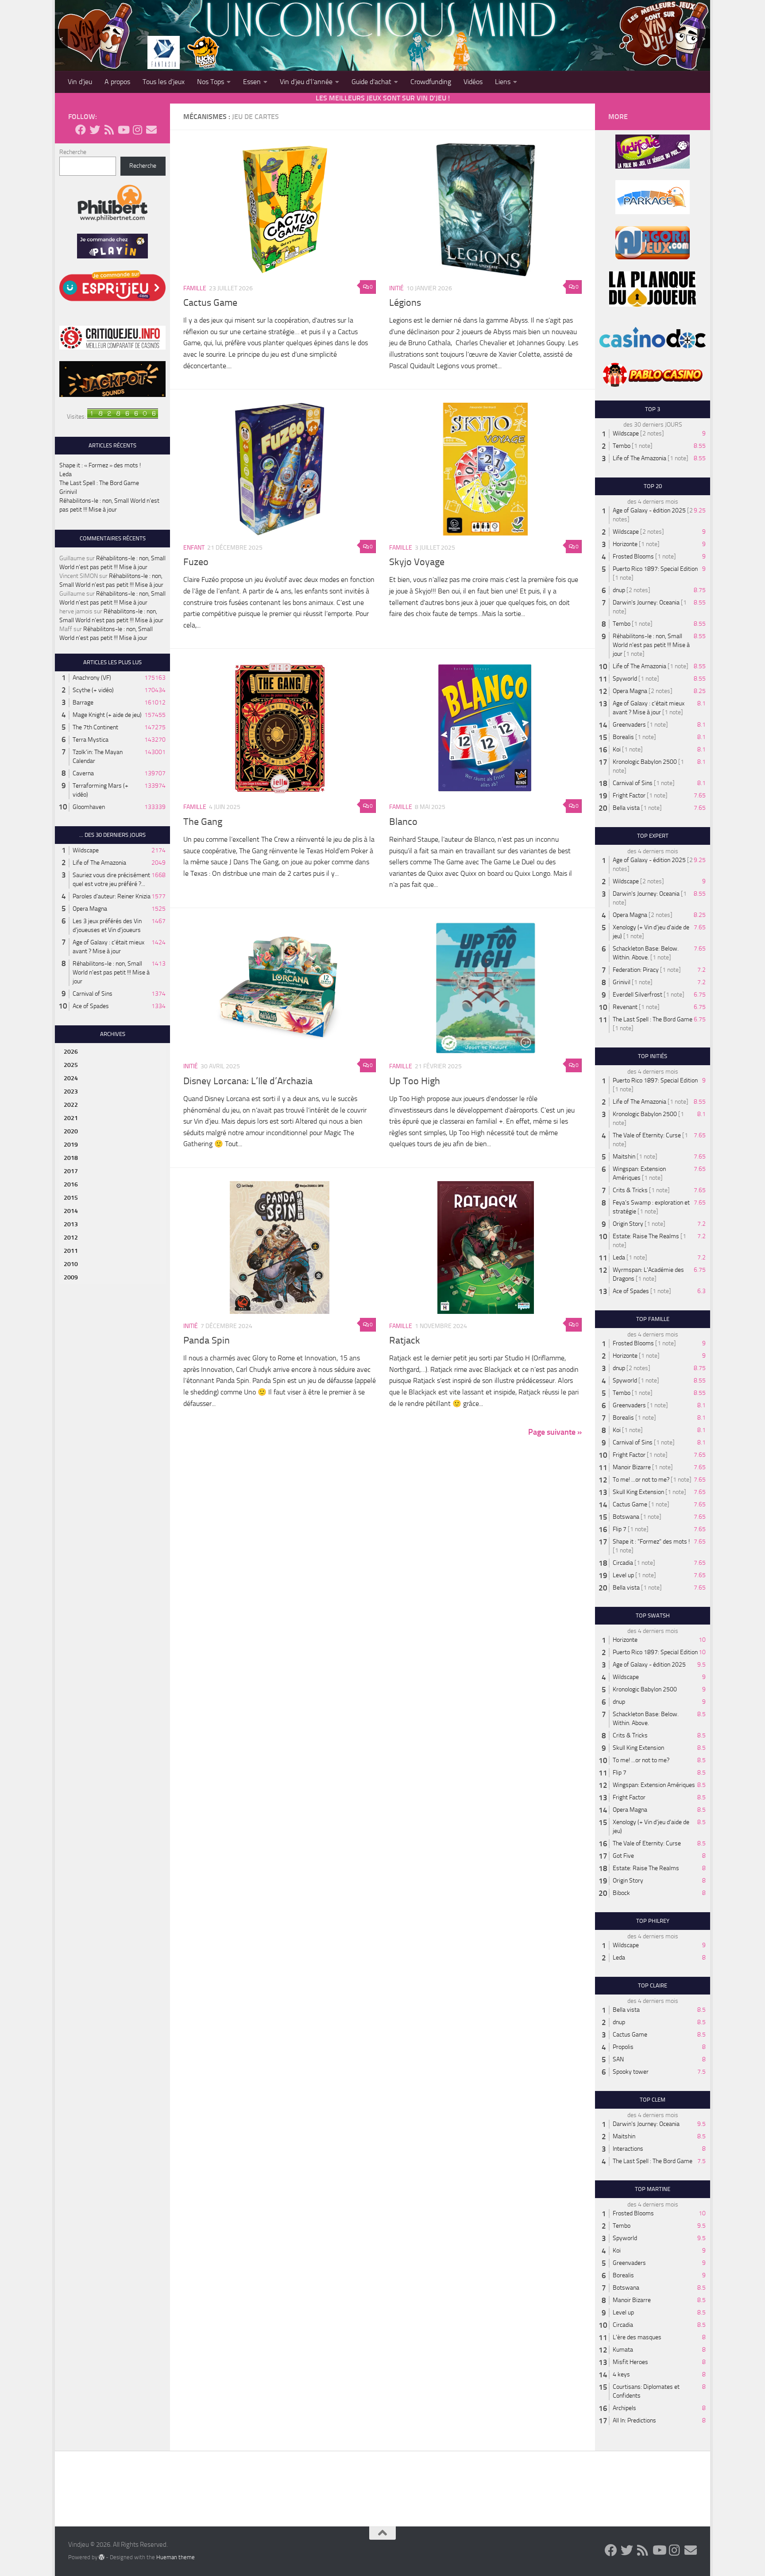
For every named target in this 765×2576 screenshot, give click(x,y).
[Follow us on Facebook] (81, 130)
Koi (617, 749)
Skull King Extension (638, 1492)
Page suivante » (555, 1432)
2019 (71, 1145)
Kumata (623, 2350)
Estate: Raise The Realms (646, 1236)
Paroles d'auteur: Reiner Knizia (112, 896)
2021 (71, 1118)
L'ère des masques (637, 2337)
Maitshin (624, 1157)
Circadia (623, 1563)
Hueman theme (176, 2557)
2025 (71, 1065)
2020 (71, 1131)
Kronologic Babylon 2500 (645, 762)
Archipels (624, 2408)
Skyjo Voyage (417, 562)
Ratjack (405, 1340)
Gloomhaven (89, 807)
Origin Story (628, 1224)
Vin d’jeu (80, 82)
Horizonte (625, 544)
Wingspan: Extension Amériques (654, 1785)
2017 (71, 1171)
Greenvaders (629, 725)
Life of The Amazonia (99, 863)
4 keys (621, 2374)
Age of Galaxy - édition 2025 (649, 510)
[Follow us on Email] (151, 130)
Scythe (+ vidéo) (93, 690)
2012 (71, 1238)
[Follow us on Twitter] (95, 130)
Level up (623, 1575)
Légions (405, 303)
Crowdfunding (431, 82)
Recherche (73, 152)
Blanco (403, 822)
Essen (252, 82)
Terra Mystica (91, 740)
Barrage (83, 703)
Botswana (626, 1517)
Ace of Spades (91, 1006)
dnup (619, 590)
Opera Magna (90, 909)
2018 (71, 1158)
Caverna (83, 773)
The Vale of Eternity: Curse (647, 1135)
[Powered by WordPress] (102, 2557)
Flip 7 (620, 1529)
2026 (71, 1052)
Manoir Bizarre (632, 1467)
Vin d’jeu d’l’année (306, 82)
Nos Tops (211, 82)
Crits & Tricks (630, 1190)
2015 (71, 1198)
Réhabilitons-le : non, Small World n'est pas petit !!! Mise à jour (111, 972)
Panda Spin (207, 1340)
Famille (195, 288)
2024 (71, 1078)
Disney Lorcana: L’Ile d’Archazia (248, 1081)
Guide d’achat (371, 82)
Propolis (623, 2047)
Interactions (628, 2149)
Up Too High (415, 1081)
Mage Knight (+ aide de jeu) (107, 715)
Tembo (622, 446)
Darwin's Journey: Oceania (646, 603)
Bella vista (626, 808)
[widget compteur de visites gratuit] (123, 417)
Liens (503, 82)
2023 (71, 1092)
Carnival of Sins (93, 994)
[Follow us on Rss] (109, 130)
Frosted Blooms (633, 556)
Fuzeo (196, 562)
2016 (71, 1184)
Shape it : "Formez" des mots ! (651, 1542)
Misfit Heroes (630, 2362)
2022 (71, 1105)
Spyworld (625, 679)
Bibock (621, 1893)
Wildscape (86, 850)
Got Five (623, 1856)
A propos (117, 82)
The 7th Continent (95, 727)
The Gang (203, 822)
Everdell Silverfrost (637, 995)
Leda (66, 474)
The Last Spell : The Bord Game (99, 483)
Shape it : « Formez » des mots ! (100, 465)
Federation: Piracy (636, 970)
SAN (618, 2059)
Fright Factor (629, 795)
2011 (71, 1251)
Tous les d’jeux (164, 82)
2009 (71, 1277)
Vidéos (473, 82)
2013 (71, 1224)
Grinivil (68, 492)
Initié (396, 288)
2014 (71, 1211)
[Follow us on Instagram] (137, 130)
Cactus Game (210, 303)
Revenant (625, 1007)
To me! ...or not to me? (641, 1480)
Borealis (623, 737)
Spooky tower (631, 2072)
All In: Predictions (634, 2420)
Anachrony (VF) (92, 678)
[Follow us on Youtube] (123, 130)
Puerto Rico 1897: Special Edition (655, 569)
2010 (71, 1264)
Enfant (194, 548)
